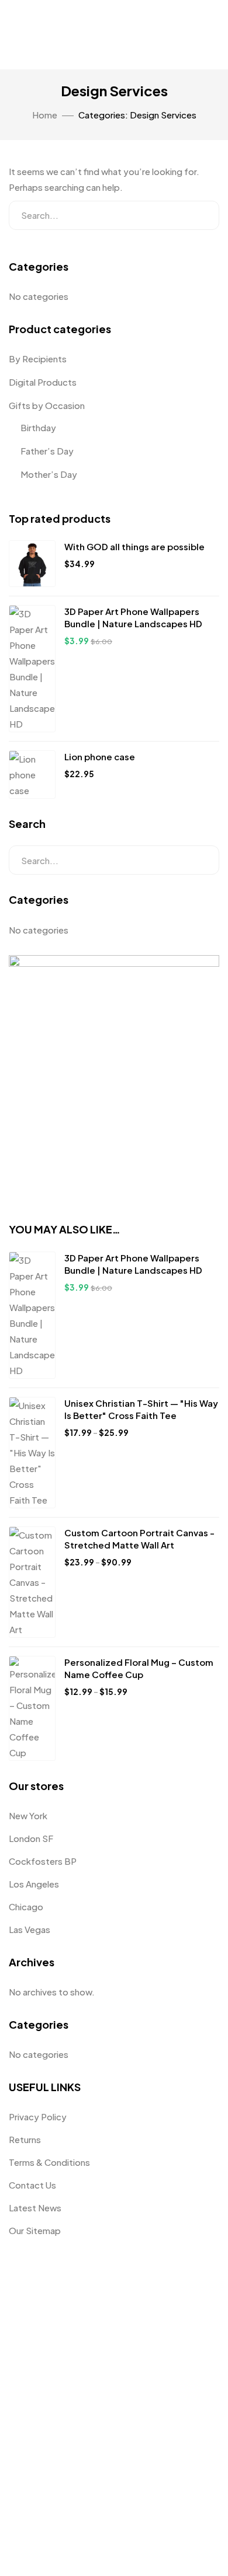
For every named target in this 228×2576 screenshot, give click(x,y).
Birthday (38, 427)
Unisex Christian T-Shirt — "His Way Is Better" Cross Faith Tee (141, 1409)
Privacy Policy (38, 2117)
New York (28, 1815)
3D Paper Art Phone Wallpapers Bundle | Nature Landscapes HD (133, 617)
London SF (31, 1838)
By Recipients (38, 359)
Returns (25, 2139)
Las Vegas (30, 1929)
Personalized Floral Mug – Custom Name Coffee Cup (139, 1668)
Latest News (35, 2208)
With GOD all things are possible (134, 546)
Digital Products (43, 382)
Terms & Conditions (49, 2162)
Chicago (26, 1906)
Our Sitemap (35, 2230)
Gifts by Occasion (47, 405)
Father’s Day (47, 451)
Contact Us (32, 2185)
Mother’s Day (49, 474)
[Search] (201, 215)
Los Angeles (34, 1884)
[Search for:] (114, 215)
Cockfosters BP (43, 1861)
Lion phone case (100, 756)
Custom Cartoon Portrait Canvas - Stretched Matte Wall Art (139, 1539)
